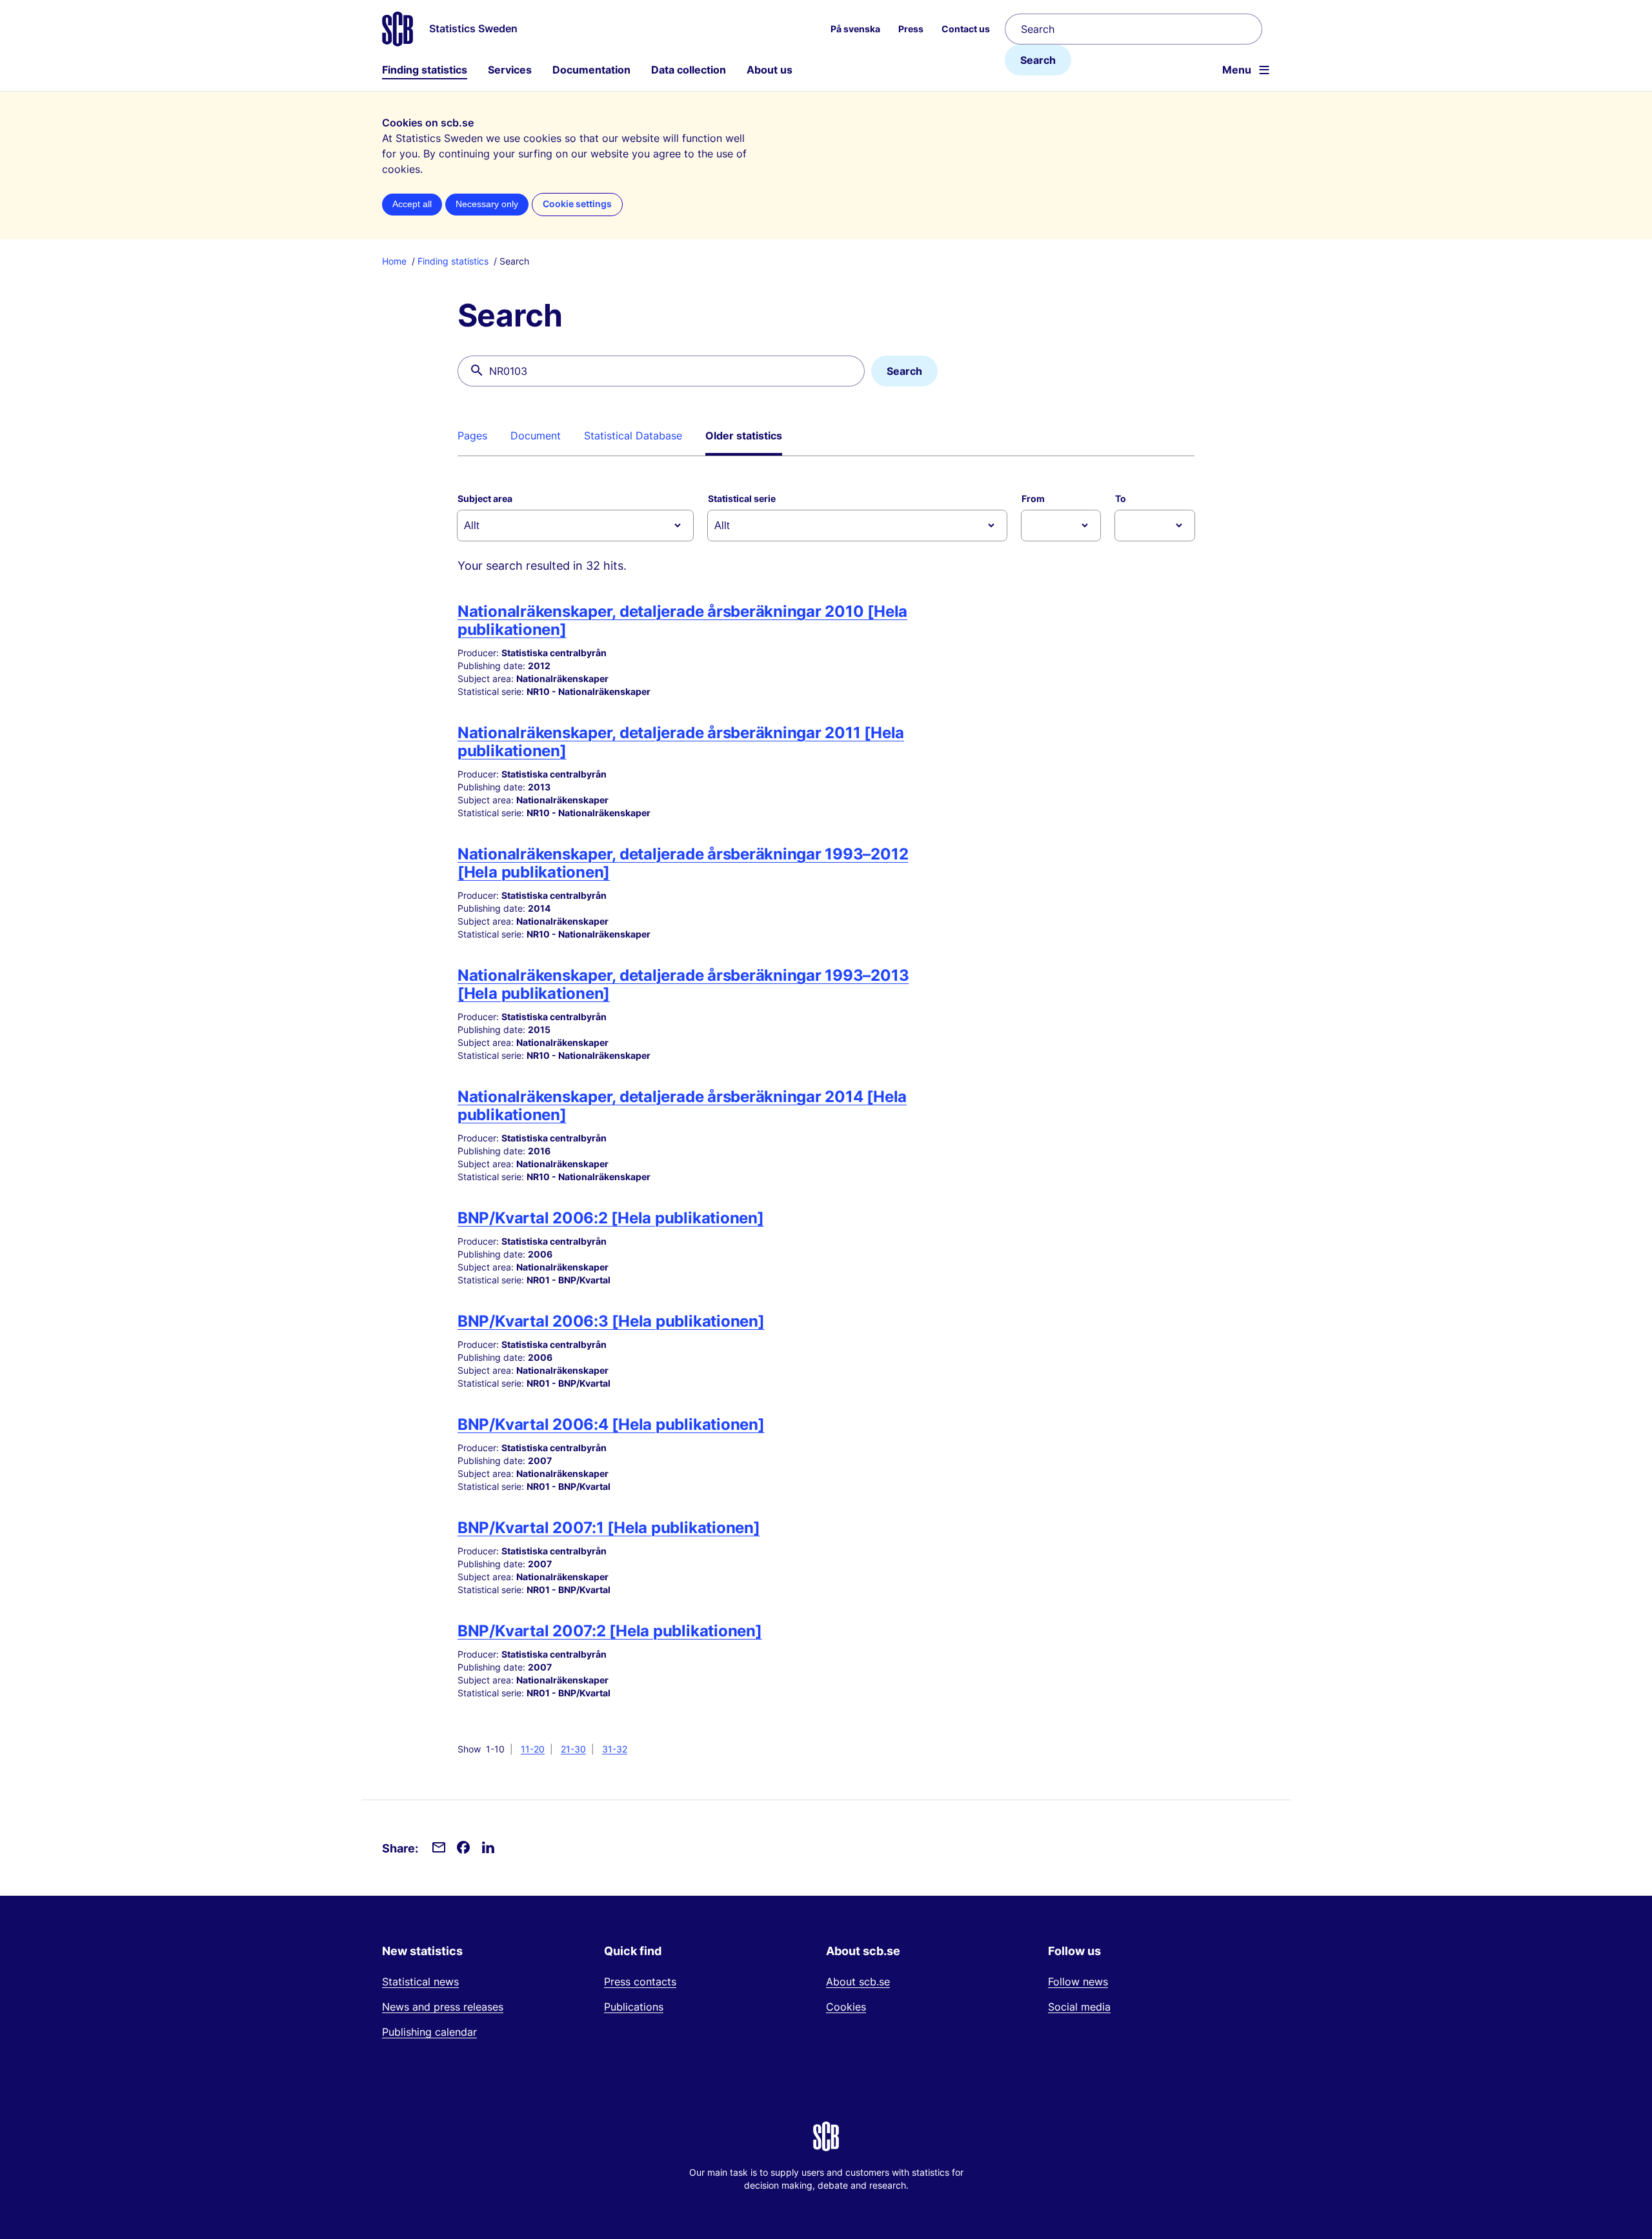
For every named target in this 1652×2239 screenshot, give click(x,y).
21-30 (573, 1749)
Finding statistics (425, 70)
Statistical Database (633, 436)
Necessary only (487, 204)
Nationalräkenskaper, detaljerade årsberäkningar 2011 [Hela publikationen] (681, 742)
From (1033, 498)
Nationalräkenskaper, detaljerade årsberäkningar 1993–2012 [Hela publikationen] (683, 863)
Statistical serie (742, 498)
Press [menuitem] (911, 29)
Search (1038, 60)
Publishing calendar (429, 2032)
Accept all (412, 204)
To (1121, 498)
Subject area (485, 498)
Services (510, 70)
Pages (472, 436)
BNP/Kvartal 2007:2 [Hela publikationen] (610, 1631)
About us (770, 70)
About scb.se (858, 1982)
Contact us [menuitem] (966, 29)
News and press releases (443, 2007)
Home (394, 261)
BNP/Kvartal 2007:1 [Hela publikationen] (609, 1528)
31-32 (615, 1749)
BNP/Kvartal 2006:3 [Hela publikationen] (611, 1321)
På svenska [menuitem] (855, 29)
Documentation (591, 70)
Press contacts (640, 1982)
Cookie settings (577, 204)
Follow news (1078, 1982)
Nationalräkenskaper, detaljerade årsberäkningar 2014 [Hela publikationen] (682, 1106)
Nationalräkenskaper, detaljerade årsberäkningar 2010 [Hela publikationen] (682, 620)
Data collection (689, 70)
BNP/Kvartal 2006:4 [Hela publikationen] (611, 1424)
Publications (634, 2007)
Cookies (846, 2007)
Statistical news (420, 1982)
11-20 (533, 1749)
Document (536, 436)
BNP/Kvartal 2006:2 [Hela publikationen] (611, 1218)
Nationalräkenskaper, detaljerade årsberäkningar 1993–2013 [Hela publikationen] (683, 984)
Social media (1079, 2007)
